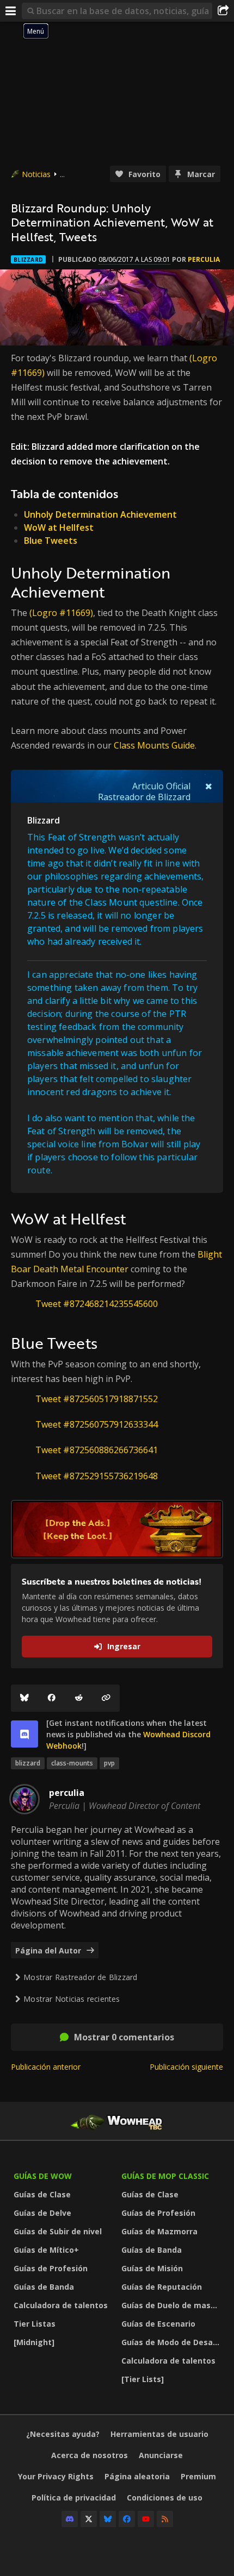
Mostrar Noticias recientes (72, 1999)
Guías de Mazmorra (159, 2231)
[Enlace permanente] (106, 1698)
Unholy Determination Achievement (100, 514)
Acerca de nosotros (90, 2455)
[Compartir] (223, 11)
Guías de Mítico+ (46, 2250)
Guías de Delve (42, 2213)
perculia (204, 259)
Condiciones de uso (165, 2498)
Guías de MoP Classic (165, 2176)
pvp (109, 1763)
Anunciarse (161, 2455)
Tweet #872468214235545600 (97, 1304)
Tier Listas (35, 2324)
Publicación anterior (46, 2067)
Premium (198, 2476)
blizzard (28, 1763)
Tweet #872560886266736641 (97, 1450)
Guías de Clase (42, 2194)
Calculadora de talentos (61, 2305)
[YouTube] (146, 2519)
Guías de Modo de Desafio (172, 2342)
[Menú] (11, 11)
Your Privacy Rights (56, 2476)
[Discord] (70, 2519)
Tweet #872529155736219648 (97, 1476)
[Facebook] (52, 1698)
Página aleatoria (137, 2476)
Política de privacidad (74, 2498)
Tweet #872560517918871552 (97, 1399)
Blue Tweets (51, 541)
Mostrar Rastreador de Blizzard (80, 1977)
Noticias (36, 174)
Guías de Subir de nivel (58, 2231)
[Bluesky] (24, 1698)
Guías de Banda (44, 2287)
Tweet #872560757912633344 (97, 1424)
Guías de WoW (43, 2176)
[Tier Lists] (143, 2379)
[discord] (24, 1734)
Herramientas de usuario (159, 2434)
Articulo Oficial (161, 786)
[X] (89, 2519)
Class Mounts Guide (154, 745)
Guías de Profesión (51, 2268)
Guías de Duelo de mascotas (173, 2305)
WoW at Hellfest (59, 527)
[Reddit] (79, 1698)
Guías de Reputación (162, 2287)
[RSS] (165, 2519)
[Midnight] (34, 2342)
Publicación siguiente (186, 2067)
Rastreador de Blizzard (144, 797)
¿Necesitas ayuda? (63, 2434)
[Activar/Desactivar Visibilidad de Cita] (209, 786)
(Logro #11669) (61, 613)
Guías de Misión (152, 2268)
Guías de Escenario (158, 2324)
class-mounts (72, 1763)
